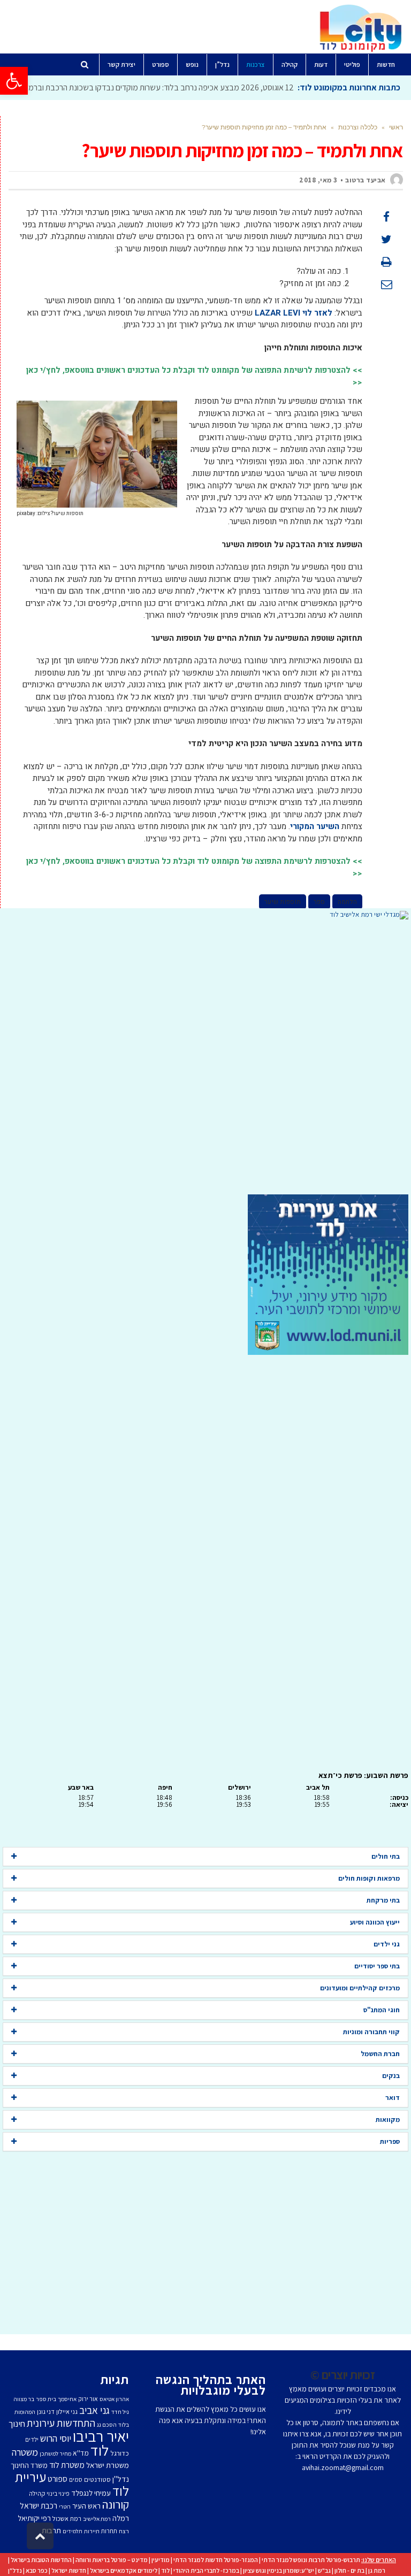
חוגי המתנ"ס (382, 2010)
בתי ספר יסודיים (377, 1966)
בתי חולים (386, 1856)
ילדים (32, 2439)
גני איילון (67, 2412)
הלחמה (347, 902)
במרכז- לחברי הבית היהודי (206, 2570)
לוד (100, 2450)
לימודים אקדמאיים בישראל (124, 2570)
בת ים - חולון (349, 2570)
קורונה (116, 2504)
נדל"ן (15, 2570)
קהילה (37, 2493)
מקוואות (388, 2119)
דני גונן (46, 2412)
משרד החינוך (29, 2465)
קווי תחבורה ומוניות (371, 2032)
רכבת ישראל (39, 2505)
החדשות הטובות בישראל (41, 2560)
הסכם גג (107, 2425)
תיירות (92, 2531)
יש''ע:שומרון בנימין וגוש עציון (279, 2570)
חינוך (17, 2424)
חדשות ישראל (69, 2570)
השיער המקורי (315, 826)
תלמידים (73, 2531)
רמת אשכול (67, 2518)
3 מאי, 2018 (318, 180)
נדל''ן (121, 2479)
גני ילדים (387, 1944)
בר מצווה (24, 2399)
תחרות (109, 2531)
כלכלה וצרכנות (358, 127)
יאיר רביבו (101, 2436)
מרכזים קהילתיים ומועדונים (360, 1988)
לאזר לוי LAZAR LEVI (294, 313)
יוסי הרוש (56, 2438)
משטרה (25, 2452)
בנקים (391, 2076)
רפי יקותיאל (34, 2518)
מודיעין (161, 2560)
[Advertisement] (205, 1057)
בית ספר (46, 2399)
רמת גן (377, 2570)
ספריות (390, 2141)
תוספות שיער (283, 902)
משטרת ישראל (108, 2465)
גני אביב (94, 2410)
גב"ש (324, 2570)
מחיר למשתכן (55, 2454)
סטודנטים (97, 2479)
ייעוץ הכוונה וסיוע (375, 1922)
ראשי (396, 127)
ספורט (58, 2479)
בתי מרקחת (383, 1900)
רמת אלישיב (97, 2519)
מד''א (81, 2453)
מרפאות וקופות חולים (369, 1878)
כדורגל (120, 2453)
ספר (319, 902)
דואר (393, 2098)
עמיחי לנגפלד (91, 2493)
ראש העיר (86, 2506)
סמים (76, 2479)
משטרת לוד (67, 2465)
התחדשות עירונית (61, 2423)
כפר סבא (37, 2570)
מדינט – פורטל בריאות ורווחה (112, 2560)
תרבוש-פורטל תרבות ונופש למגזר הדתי (311, 2560)
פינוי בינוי (58, 2493)
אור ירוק (88, 2399)
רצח (124, 2531)
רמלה (121, 2518)
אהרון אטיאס (114, 2399)
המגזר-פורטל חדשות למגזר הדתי (216, 2560)
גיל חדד (120, 2412)
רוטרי (65, 2506)
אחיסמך (67, 2399)
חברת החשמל (380, 2054)
